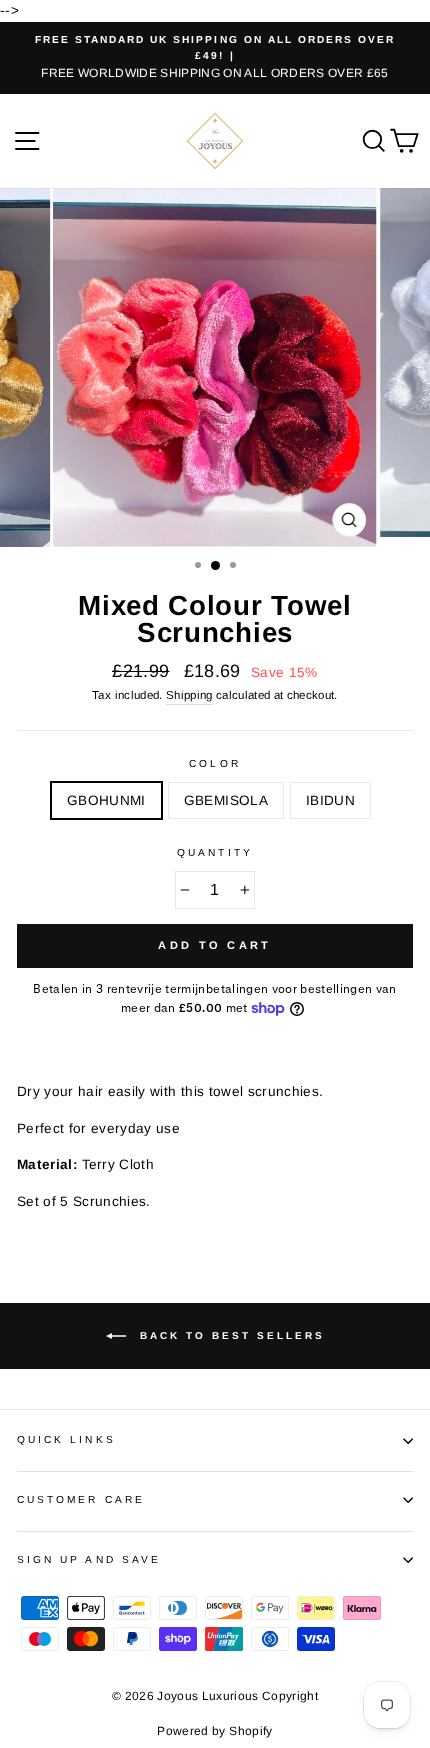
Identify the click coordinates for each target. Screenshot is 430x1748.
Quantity (214, 852)
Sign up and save (89, 1559)
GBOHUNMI (106, 800)
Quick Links (66, 1439)
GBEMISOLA (226, 800)
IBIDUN (330, 800)
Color (214, 763)
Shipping (189, 695)
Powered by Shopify (214, 1731)
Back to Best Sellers (229, 1335)
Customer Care (81, 1499)
